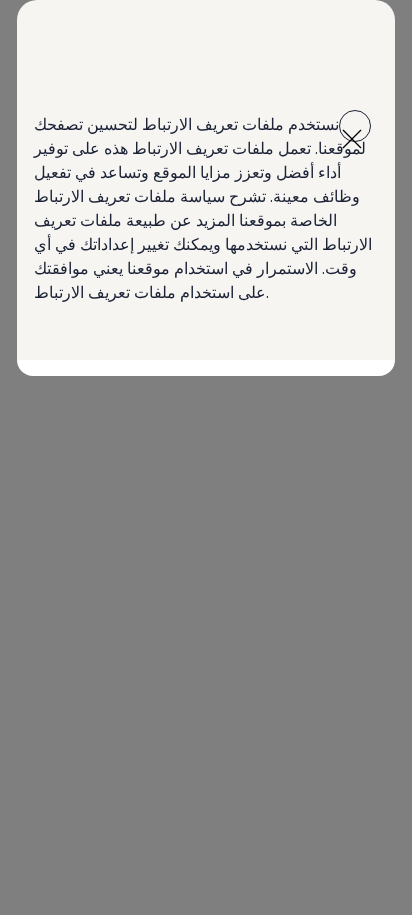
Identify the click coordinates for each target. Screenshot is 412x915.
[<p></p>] (355, 126)
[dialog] (206, 457)
